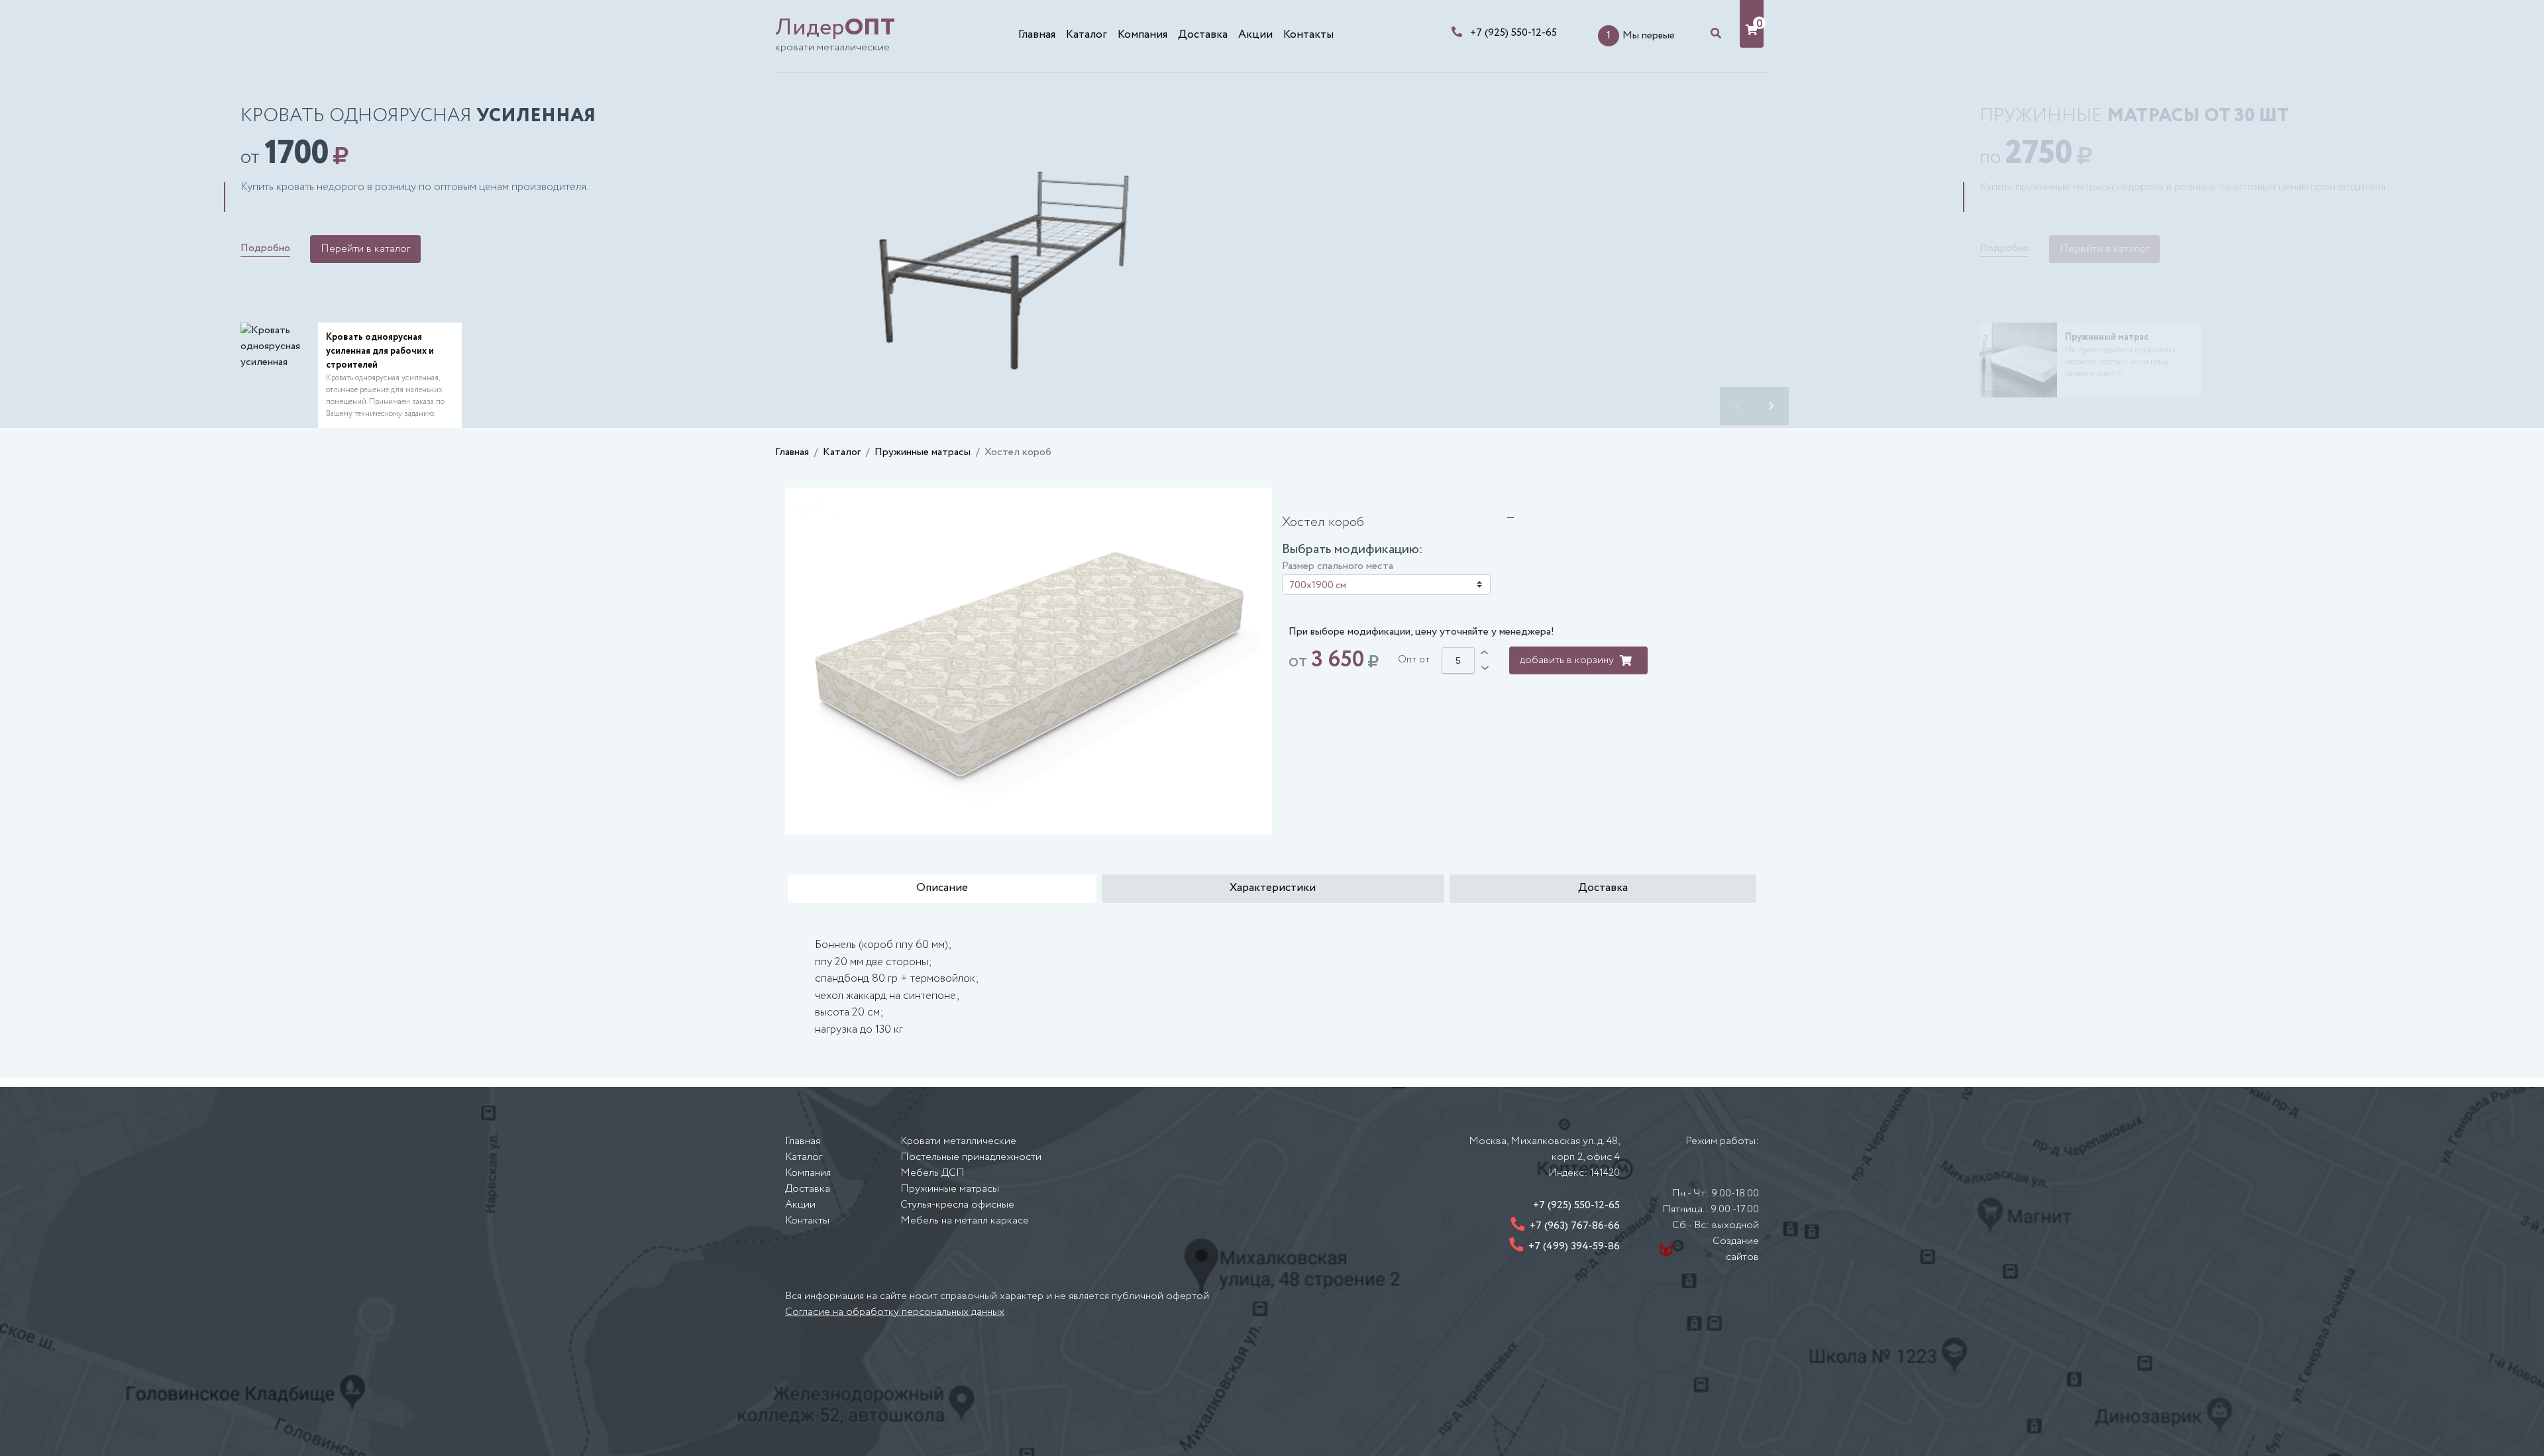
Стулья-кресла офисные (957, 1205)
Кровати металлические (958, 1141)
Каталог (1086, 35)
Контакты (1308, 35)
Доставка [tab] (1603, 888)
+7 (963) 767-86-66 (1575, 1226)
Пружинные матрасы (923, 452)
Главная (1037, 35)
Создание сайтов (1736, 1249)
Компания (1142, 35)
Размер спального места (1338, 566)
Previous (1737, 406)
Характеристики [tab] (1273, 888)
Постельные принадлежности (971, 1157)
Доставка (1203, 35)
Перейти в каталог (365, 249)
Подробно (265, 248)
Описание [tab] (942, 888)
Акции (1255, 35)
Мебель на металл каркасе (965, 1221)
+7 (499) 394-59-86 (1574, 1246)
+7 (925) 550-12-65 (1513, 33)
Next (1772, 406)
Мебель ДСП (932, 1173)
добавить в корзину (1567, 660)
